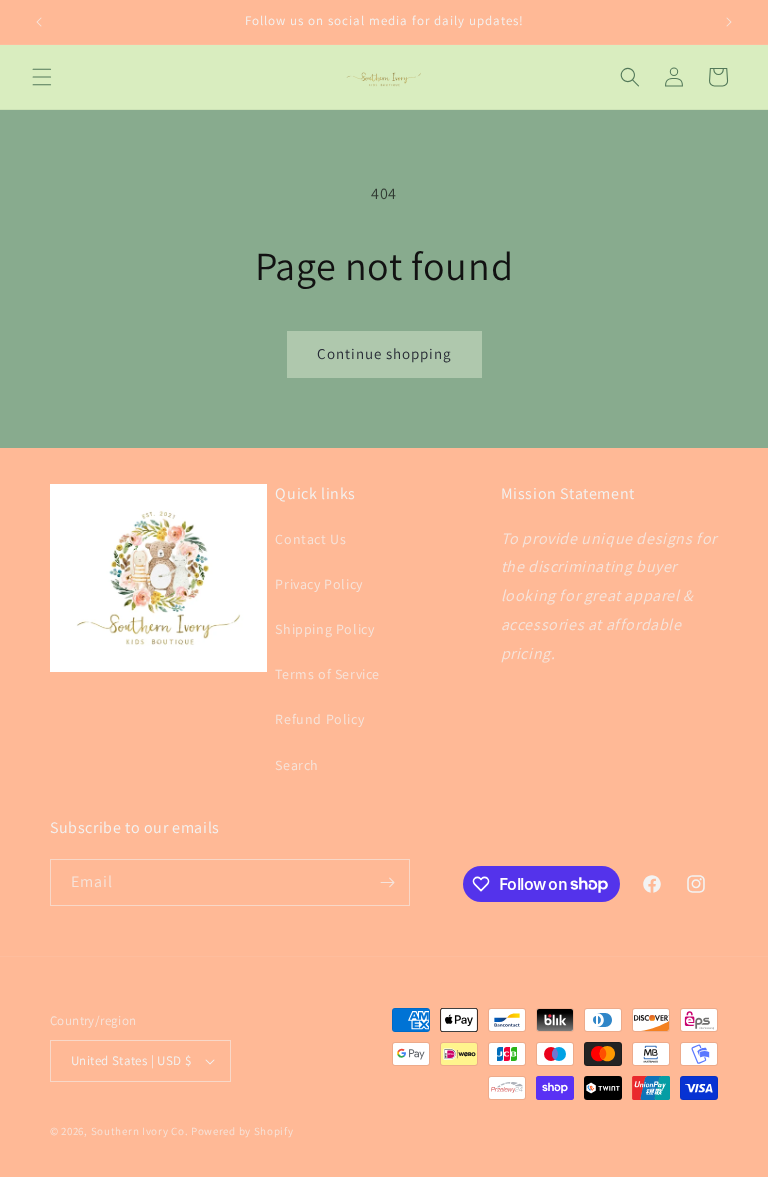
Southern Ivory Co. (140, 1131)
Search (297, 765)
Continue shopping (384, 353)
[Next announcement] (729, 22)
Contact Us (310, 539)
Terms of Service (327, 674)
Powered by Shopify (242, 1131)
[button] (42, 77)
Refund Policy (319, 719)
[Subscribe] (387, 882)
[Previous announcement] (39, 22)
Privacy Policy (318, 584)
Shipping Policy (324, 629)
